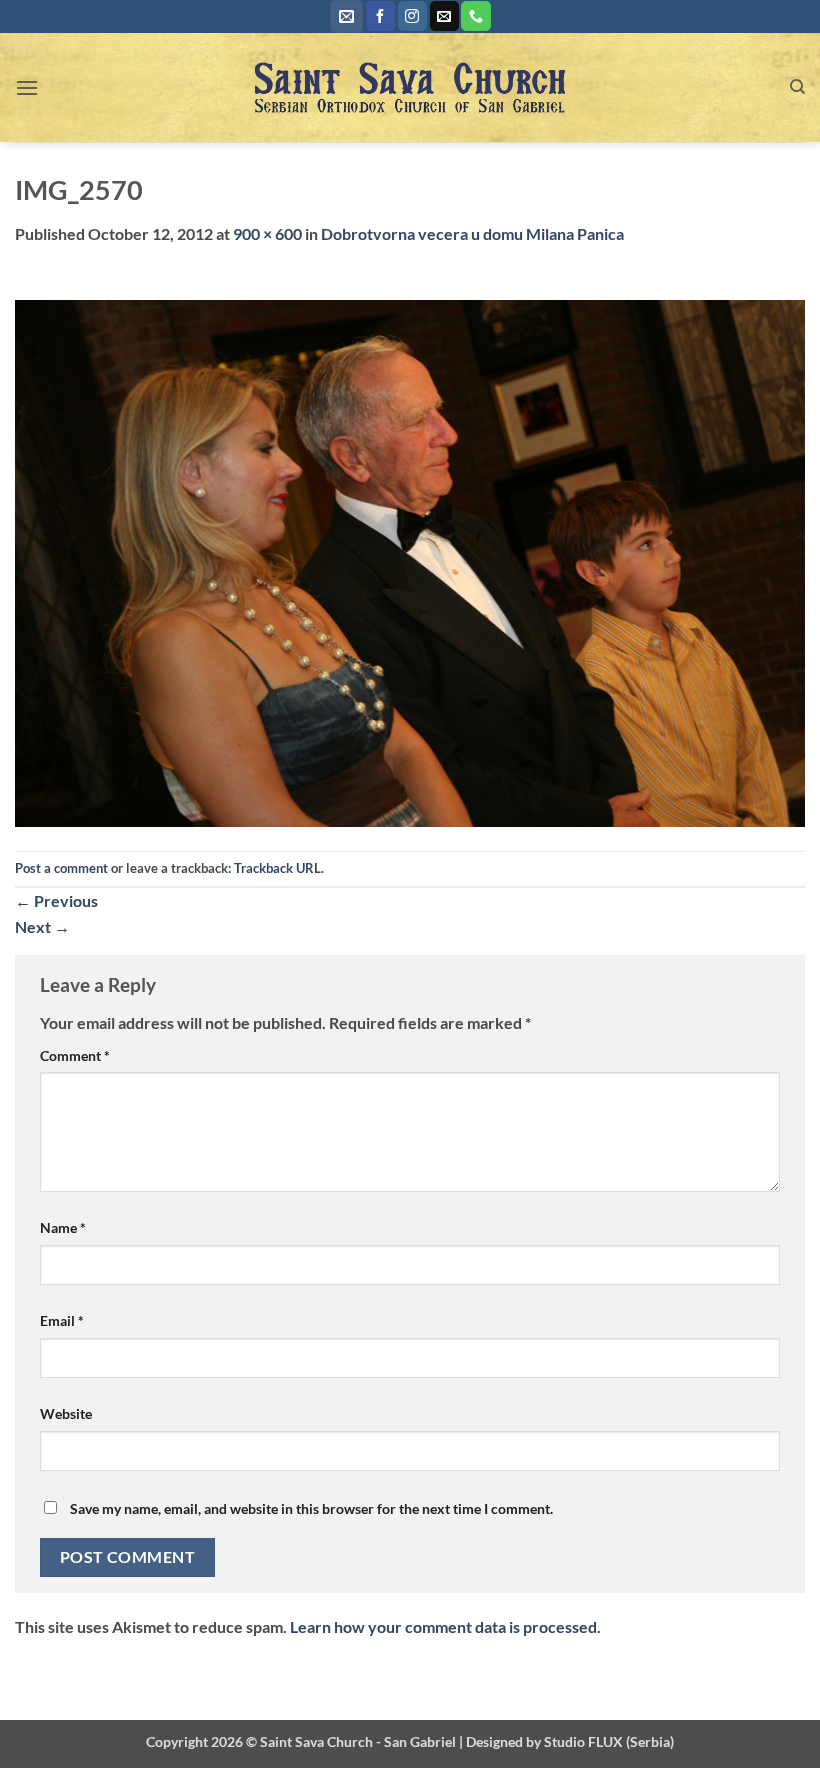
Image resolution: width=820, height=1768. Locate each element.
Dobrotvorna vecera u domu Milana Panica (472, 233)
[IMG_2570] (410, 561)
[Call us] (475, 16)
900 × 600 (267, 233)
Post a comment (61, 868)
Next (42, 926)
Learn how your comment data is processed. (445, 1626)
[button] (346, 16)
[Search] (797, 87)
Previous (56, 900)
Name (63, 1227)
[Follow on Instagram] (412, 16)
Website (66, 1413)
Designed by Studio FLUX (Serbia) (570, 1741)
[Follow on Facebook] (380, 16)
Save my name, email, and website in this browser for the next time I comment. (311, 1508)
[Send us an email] (444, 16)
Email (62, 1320)
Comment (75, 1055)
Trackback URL (277, 868)
